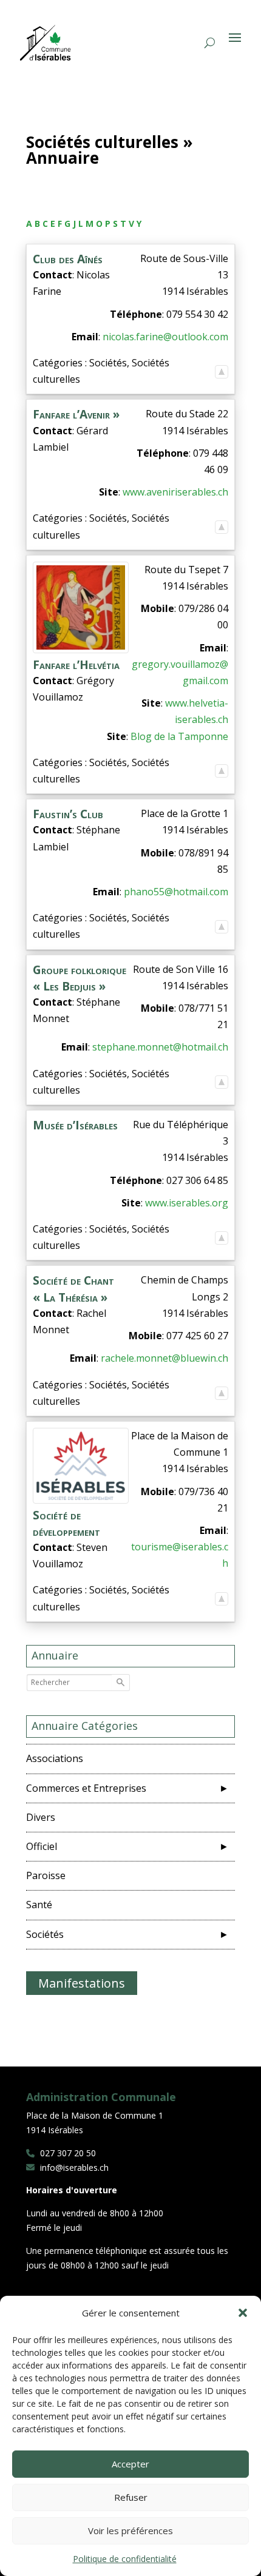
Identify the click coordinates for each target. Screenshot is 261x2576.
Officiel (46, 1846)
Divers (46, 1817)
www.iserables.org (187, 1203)
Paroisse (51, 1875)
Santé (44, 1905)
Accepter (130, 2464)
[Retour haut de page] (222, 371)
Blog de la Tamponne (179, 736)
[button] (243, 2313)
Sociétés (50, 1934)
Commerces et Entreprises (91, 1788)
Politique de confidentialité (125, 2559)
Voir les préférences (130, 2531)
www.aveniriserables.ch (175, 492)
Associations (59, 1758)
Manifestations (82, 1983)
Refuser (131, 2497)
